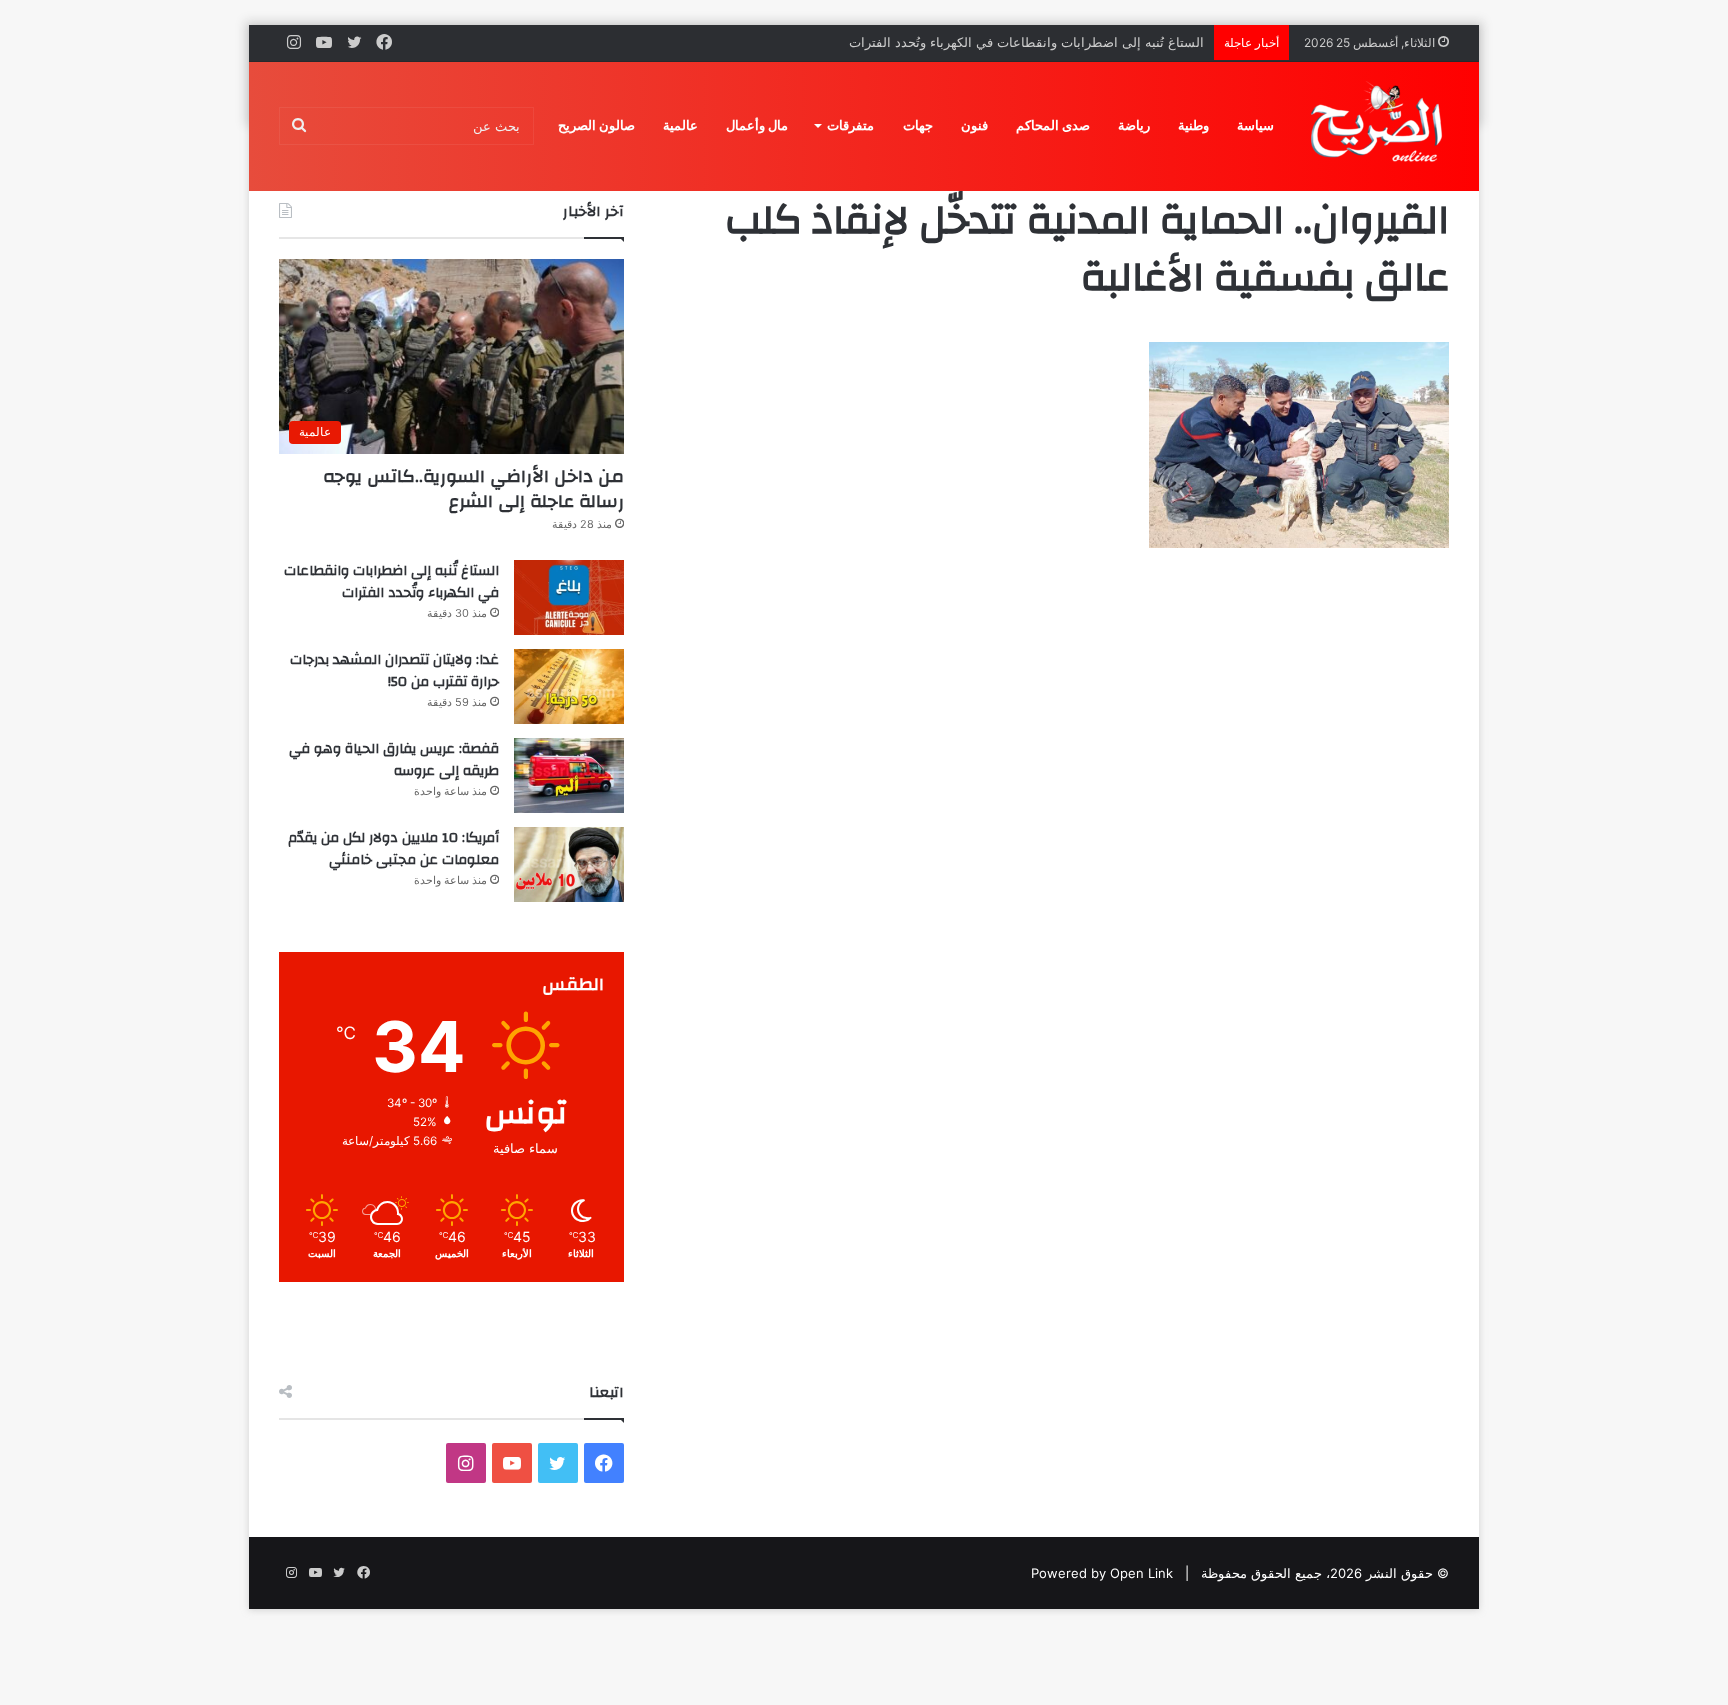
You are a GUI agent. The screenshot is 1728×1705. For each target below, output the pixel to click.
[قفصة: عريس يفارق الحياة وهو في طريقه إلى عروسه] (569, 775)
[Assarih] (1380, 126)
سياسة (1255, 125)
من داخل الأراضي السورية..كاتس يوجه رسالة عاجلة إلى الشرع (473, 489)
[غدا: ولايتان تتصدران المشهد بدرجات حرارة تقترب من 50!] (569, 686)
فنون (974, 125)
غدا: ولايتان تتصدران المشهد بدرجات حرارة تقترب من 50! (394, 671)
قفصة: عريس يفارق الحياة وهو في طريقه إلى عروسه (394, 760)
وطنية (1193, 125)
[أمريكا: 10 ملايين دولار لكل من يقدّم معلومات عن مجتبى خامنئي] (569, 864)
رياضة (1134, 125)
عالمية (680, 125)
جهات (918, 125)
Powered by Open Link (1102, 1573)
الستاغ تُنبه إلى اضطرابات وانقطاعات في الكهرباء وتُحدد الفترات (391, 582)
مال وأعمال (757, 125)
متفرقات (850, 125)
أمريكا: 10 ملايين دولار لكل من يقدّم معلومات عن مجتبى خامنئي (393, 849)
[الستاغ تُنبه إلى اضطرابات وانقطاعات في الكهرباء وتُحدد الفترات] (569, 597)
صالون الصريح (596, 125)
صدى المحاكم (1053, 125)
